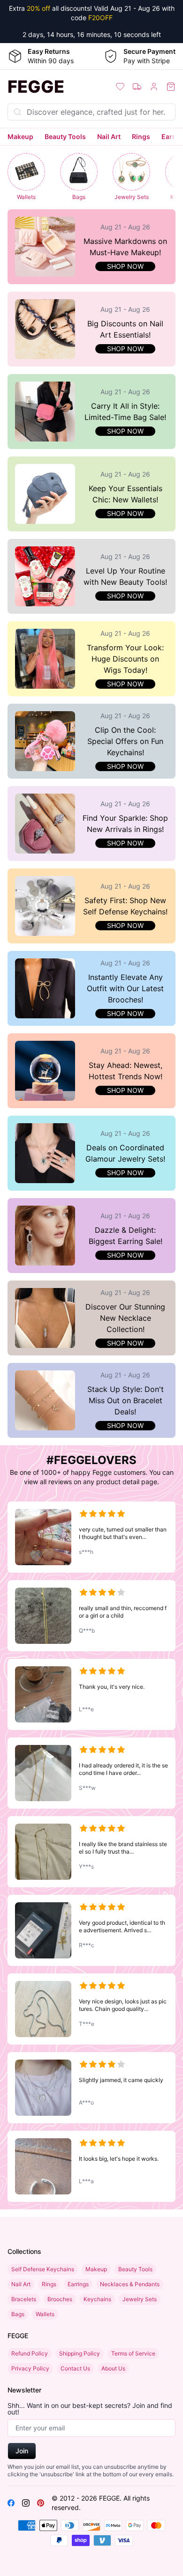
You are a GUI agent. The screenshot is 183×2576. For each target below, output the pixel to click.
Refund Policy (30, 2353)
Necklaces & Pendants (130, 2284)
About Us (113, 2368)
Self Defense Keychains (43, 2269)
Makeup (20, 136)
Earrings (78, 2284)
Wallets (45, 2314)
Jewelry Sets (140, 2299)
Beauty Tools (65, 136)
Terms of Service (133, 2353)
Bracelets (24, 2299)
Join (22, 2451)
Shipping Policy (80, 2353)
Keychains (97, 2299)
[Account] (154, 87)
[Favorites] (120, 87)
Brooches (60, 2299)
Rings (141, 136)
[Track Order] (137, 87)
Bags (18, 2314)
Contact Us (75, 2368)
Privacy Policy (30, 2368)
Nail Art (109, 136)
